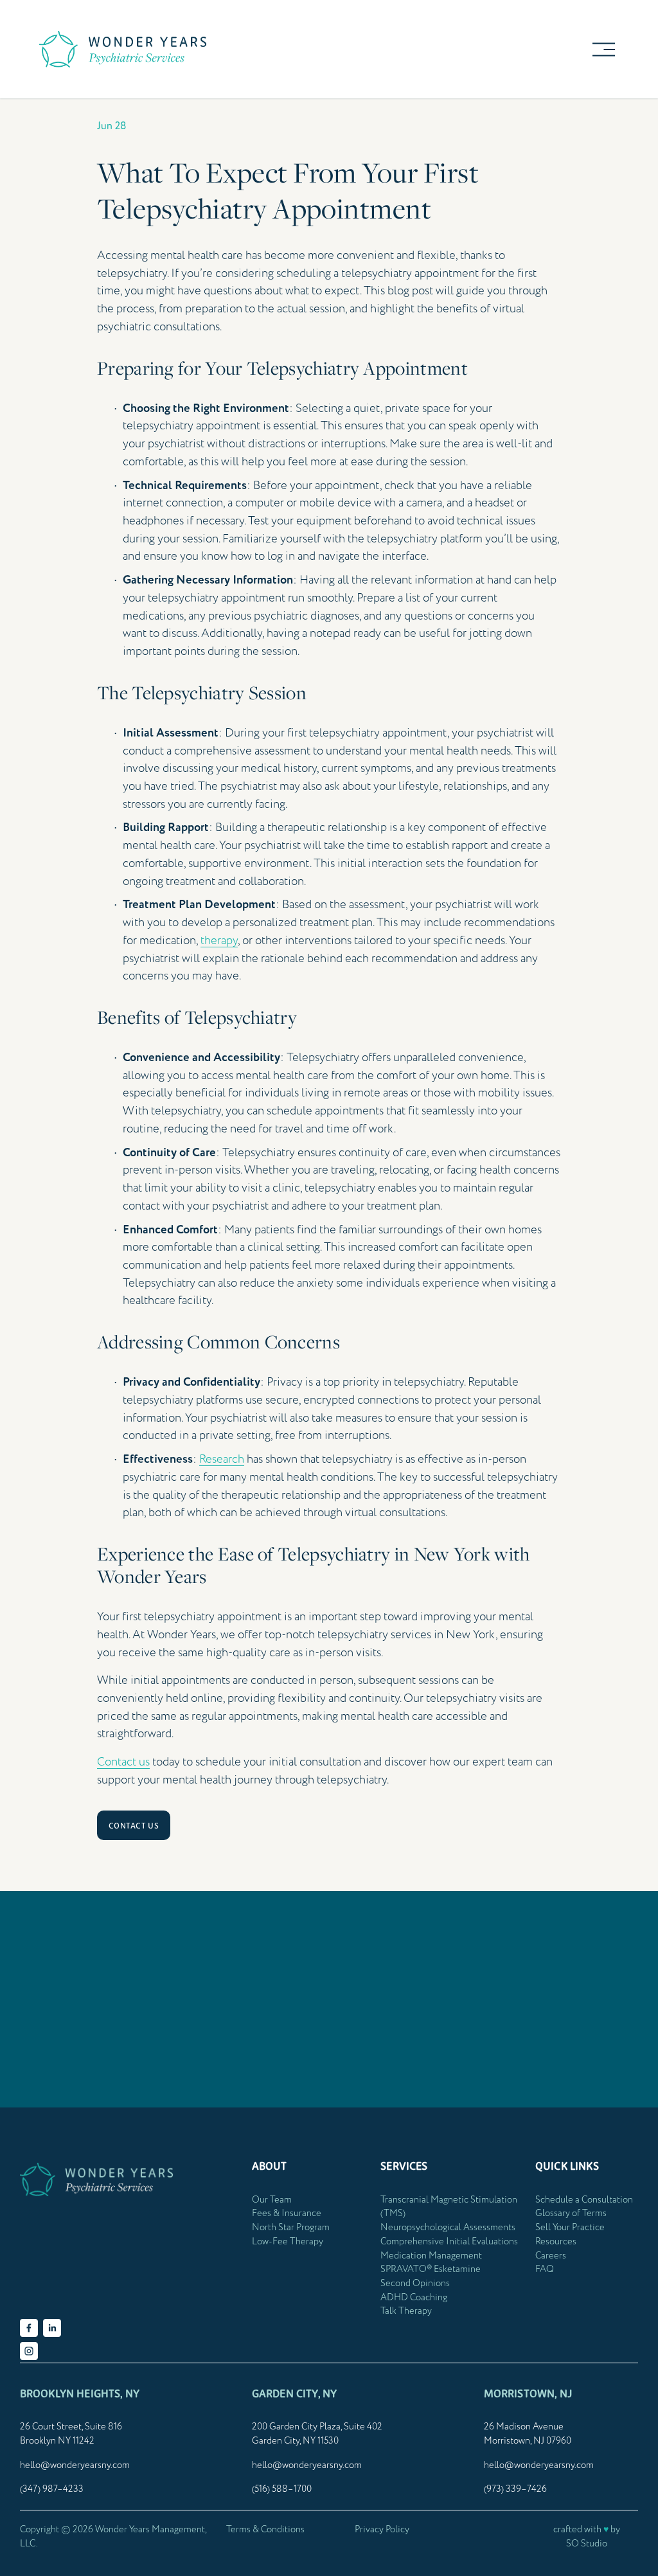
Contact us (123, 1762)
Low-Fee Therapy (288, 2242)
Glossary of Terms (571, 2214)
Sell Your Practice (570, 2228)
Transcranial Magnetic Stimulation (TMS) (449, 2207)
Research (222, 1459)
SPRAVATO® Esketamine (431, 2269)
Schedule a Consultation (584, 2200)
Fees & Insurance (287, 2214)
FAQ (545, 2269)
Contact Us (134, 1826)
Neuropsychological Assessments (448, 2228)
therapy (219, 941)
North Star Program (291, 2228)
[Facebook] (29, 2328)
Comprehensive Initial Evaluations (449, 2242)
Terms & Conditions (265, 2530)
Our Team (272, 2200)
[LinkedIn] (52, 2328)
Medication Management (431, 2256)
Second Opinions (415, 2284)
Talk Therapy (406, 2311)
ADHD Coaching (414, 2298)
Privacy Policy (382, 2530)
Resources (556, 2242)
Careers (551, 2256)
